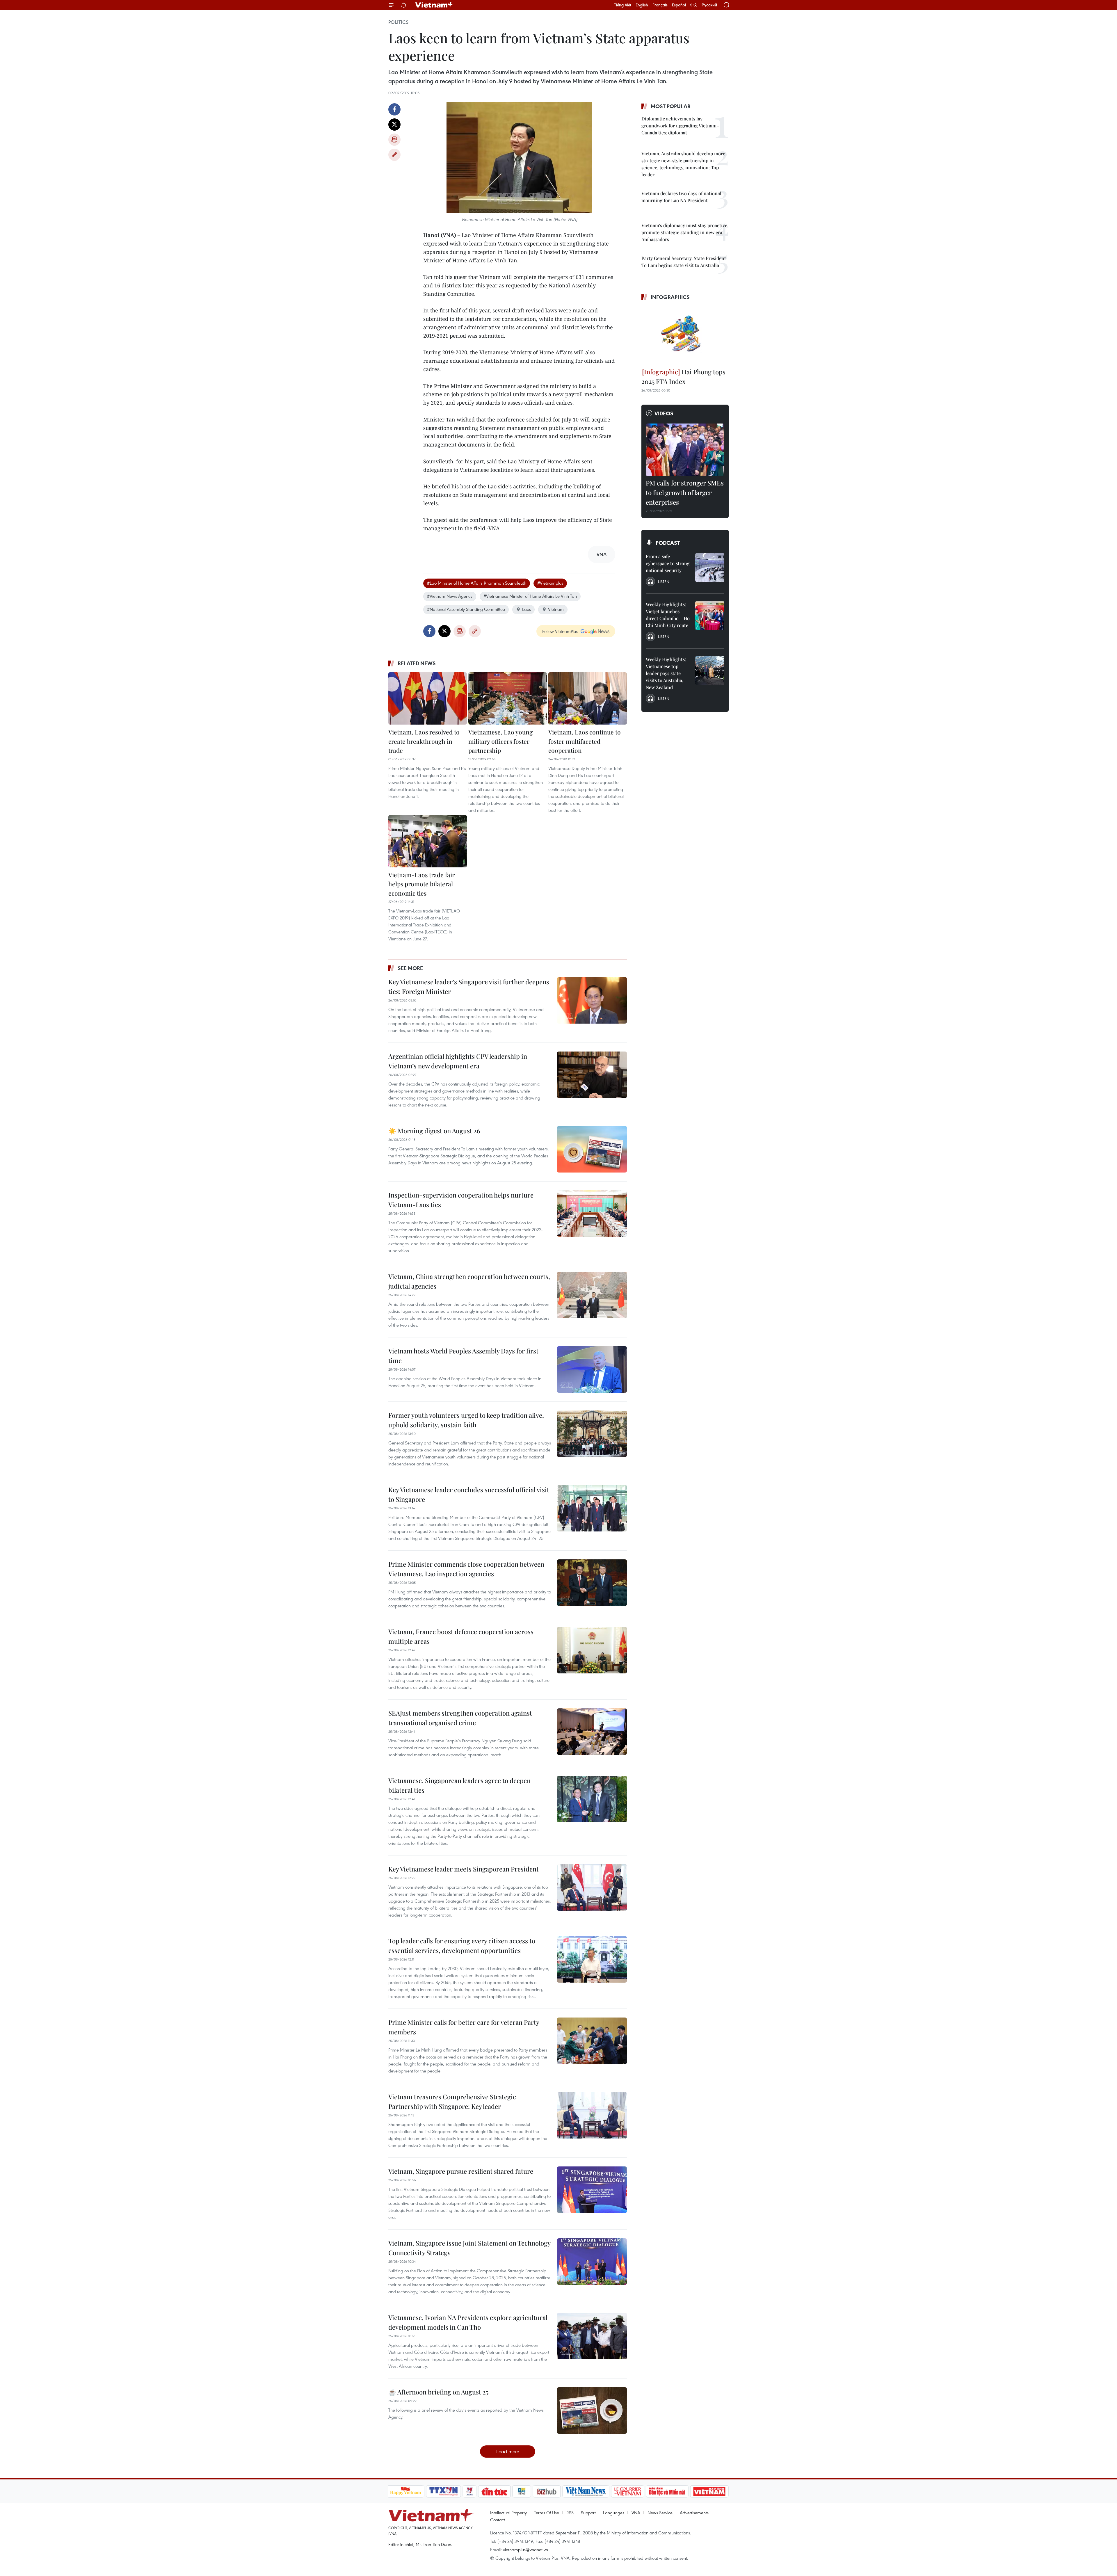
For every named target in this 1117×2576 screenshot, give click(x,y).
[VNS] (586, 2491)
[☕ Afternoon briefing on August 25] (592, 2410)
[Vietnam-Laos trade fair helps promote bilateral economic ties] (428, 841)
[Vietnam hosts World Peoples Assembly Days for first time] (592, 1369)
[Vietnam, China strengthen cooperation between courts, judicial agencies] (592, 1295)
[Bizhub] (547, 2491)
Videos (664, 413)
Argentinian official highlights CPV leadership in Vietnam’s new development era (458, 1061)
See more (410, 968)
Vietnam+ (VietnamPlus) (435, 5)
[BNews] (522, 2491)
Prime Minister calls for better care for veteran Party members (464, 2027)
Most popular (671, 106)
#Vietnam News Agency (450, 596)
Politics (398, 22)
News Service (660, 2513)
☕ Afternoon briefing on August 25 (438, 2392)
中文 (694, 5)
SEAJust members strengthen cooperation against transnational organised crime (460, 1718)
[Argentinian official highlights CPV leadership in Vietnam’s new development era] (592, 1075)
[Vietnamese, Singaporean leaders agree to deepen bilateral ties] (592, 1799)
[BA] (709, 2491)
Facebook (394, 109)
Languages (614, 2513)
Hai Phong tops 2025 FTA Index (683, 377)
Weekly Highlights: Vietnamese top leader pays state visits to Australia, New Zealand (666, 673)
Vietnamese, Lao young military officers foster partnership (500, 741)
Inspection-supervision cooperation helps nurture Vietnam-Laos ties (461, 1200)
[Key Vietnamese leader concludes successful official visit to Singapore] (592, 1508)
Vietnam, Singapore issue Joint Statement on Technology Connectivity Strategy (469, 2248)
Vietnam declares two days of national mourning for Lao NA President (681, 197)
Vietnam (556, 609)
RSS (570, 2513)
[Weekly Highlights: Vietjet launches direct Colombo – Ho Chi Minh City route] (710, 615)
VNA (636, 2513)
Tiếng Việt (623, 5)
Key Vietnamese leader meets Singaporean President (464, 1869)
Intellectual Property (508, 2513)
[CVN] (628, 2491)
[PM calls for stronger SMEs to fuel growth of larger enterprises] (685, 450)
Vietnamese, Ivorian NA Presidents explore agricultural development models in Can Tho (468, 2322)
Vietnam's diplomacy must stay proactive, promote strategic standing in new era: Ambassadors (685, 232)
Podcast (668, 543)
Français (660, 5)
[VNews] (469, 2491)
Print (394, 140)
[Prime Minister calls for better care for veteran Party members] (592, 2041)
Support (588, 2513)
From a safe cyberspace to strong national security (668, 563)
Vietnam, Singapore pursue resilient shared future (461, 2171)
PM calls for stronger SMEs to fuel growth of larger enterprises (685, 492)
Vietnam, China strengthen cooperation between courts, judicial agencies (469, 1281)
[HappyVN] (406, 2491)
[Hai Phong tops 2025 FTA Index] (685, 335)
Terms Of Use (547, 2513)
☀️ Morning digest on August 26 (434, 1131)
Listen (664, 581)
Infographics (670, 297)
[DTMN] (667, 2491)
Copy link (394, 155)
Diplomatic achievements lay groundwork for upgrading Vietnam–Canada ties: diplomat (680, 126)
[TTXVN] (443, 2491)
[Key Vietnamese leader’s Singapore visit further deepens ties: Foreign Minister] (592, 1000)
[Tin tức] (494, 2491)
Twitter (394, 124)
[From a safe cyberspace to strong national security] (710, 567)
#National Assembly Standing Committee (466, 609)
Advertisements (694, 2513)
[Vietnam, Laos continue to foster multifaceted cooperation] (588, 698)
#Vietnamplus (550, 583)
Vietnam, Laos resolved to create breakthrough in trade (424, 741)
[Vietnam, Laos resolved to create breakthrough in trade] (428, 698)
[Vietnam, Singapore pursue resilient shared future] (592, 2190)
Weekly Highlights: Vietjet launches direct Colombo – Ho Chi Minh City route (668, 615)
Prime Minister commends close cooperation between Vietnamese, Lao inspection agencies (466, 1569)
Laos (527, 609)
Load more (508, 2451)
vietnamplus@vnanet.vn (525, 2550)
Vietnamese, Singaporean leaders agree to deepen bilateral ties (459, 1785)
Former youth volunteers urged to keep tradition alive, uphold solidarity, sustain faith (466, 1420)
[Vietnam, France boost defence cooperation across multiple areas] (592, 1650)
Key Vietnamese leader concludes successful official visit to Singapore (469, 1494)
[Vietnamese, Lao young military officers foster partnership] (508, 698)
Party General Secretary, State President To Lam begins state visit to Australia (684, 262)
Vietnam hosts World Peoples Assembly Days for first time (463, 1356)
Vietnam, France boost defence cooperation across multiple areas (461, 1636)
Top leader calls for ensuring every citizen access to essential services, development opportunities (462, 1946)
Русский (709, 5)
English (642, 5)
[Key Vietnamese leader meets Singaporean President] (592, 1887)
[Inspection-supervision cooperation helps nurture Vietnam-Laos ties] (592, 1214)
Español (679, 5)
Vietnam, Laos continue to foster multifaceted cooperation (585, 741)
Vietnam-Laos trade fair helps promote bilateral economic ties (421, 884)
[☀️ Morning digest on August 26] (592, 1149)
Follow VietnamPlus (560, 631)
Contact (498, 2520)
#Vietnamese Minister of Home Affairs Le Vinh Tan (530, 596)
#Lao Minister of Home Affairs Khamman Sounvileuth (477, 583)
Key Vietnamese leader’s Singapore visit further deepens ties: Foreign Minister (469, 987)
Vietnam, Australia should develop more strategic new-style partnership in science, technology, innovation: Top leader (683, 164)
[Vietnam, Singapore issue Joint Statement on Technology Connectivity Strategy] (592, 2262)
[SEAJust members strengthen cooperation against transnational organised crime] (592, 1732)
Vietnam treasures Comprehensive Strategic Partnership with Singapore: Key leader (452, 2101)
